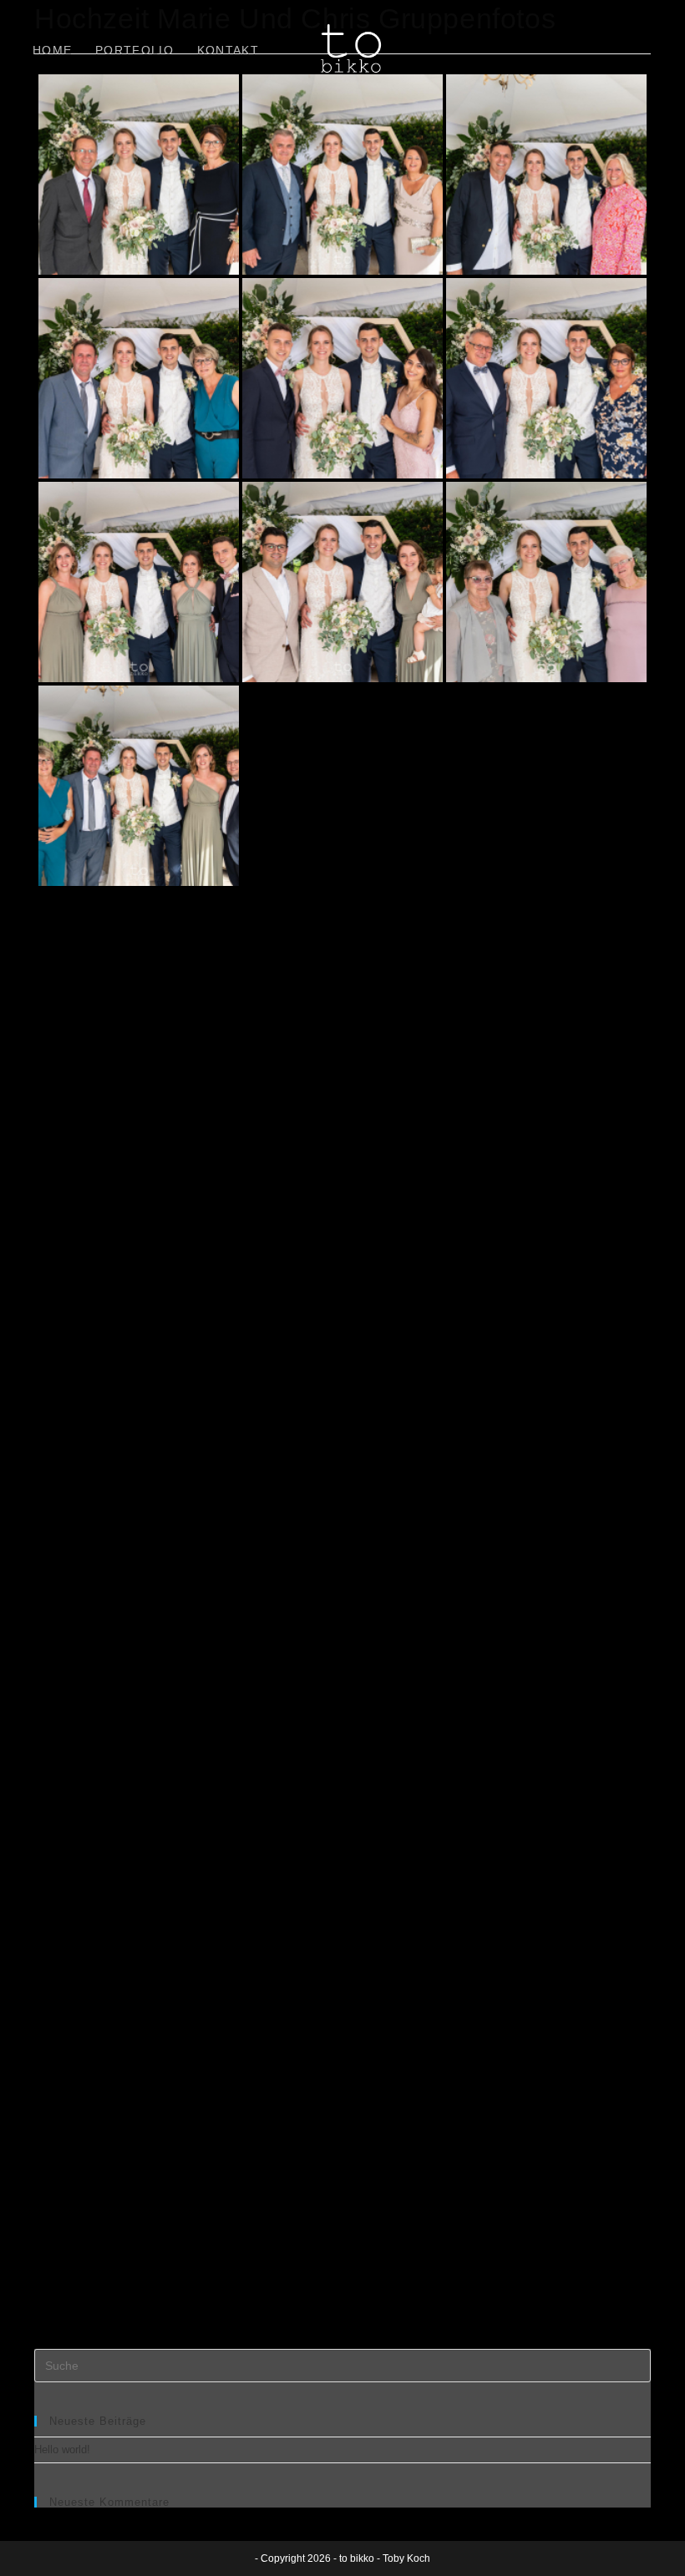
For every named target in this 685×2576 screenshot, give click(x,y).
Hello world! (62, 2449)
